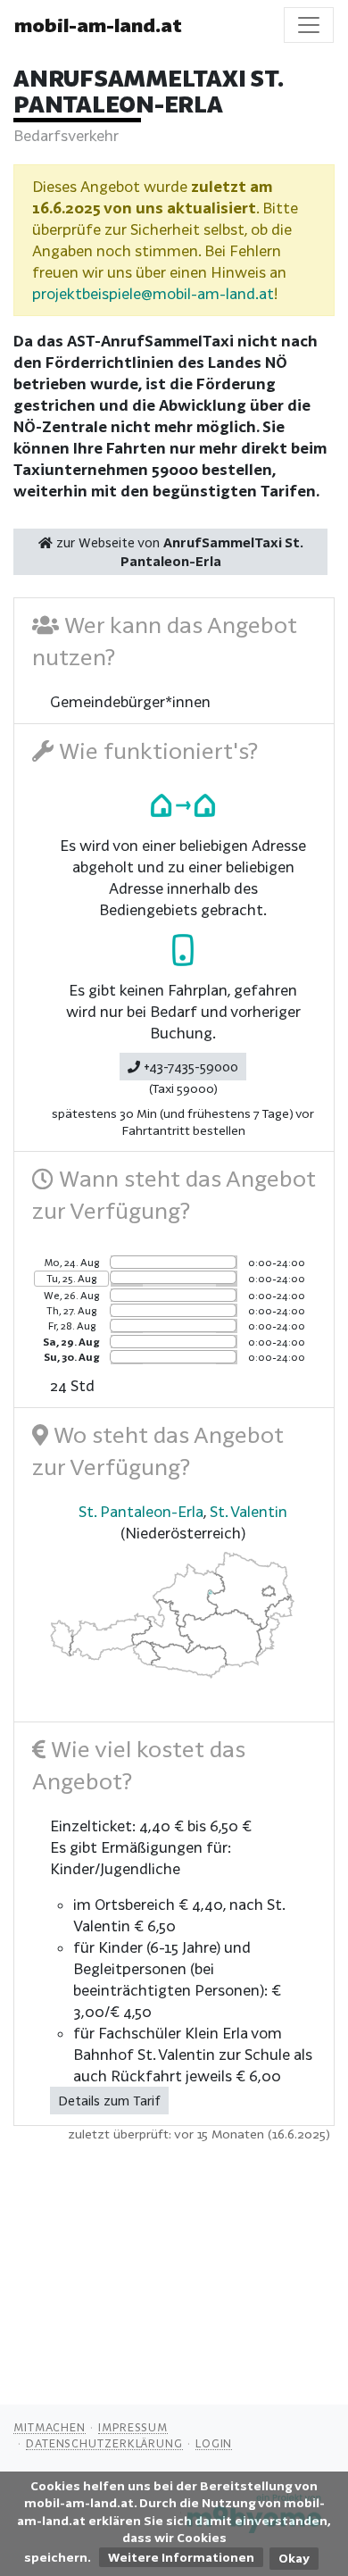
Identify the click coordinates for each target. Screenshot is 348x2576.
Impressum (133, 2427)
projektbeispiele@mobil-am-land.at (153, 293)
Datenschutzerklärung (104, 2443)
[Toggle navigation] (309, 25)
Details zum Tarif (109, 2101)
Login (214, 2443)
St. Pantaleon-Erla (141, 1511)
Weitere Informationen (181, 2557)
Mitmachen (50, 2427)
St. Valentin (249, 1511)
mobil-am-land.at (98, 25)
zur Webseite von (178, 552)
